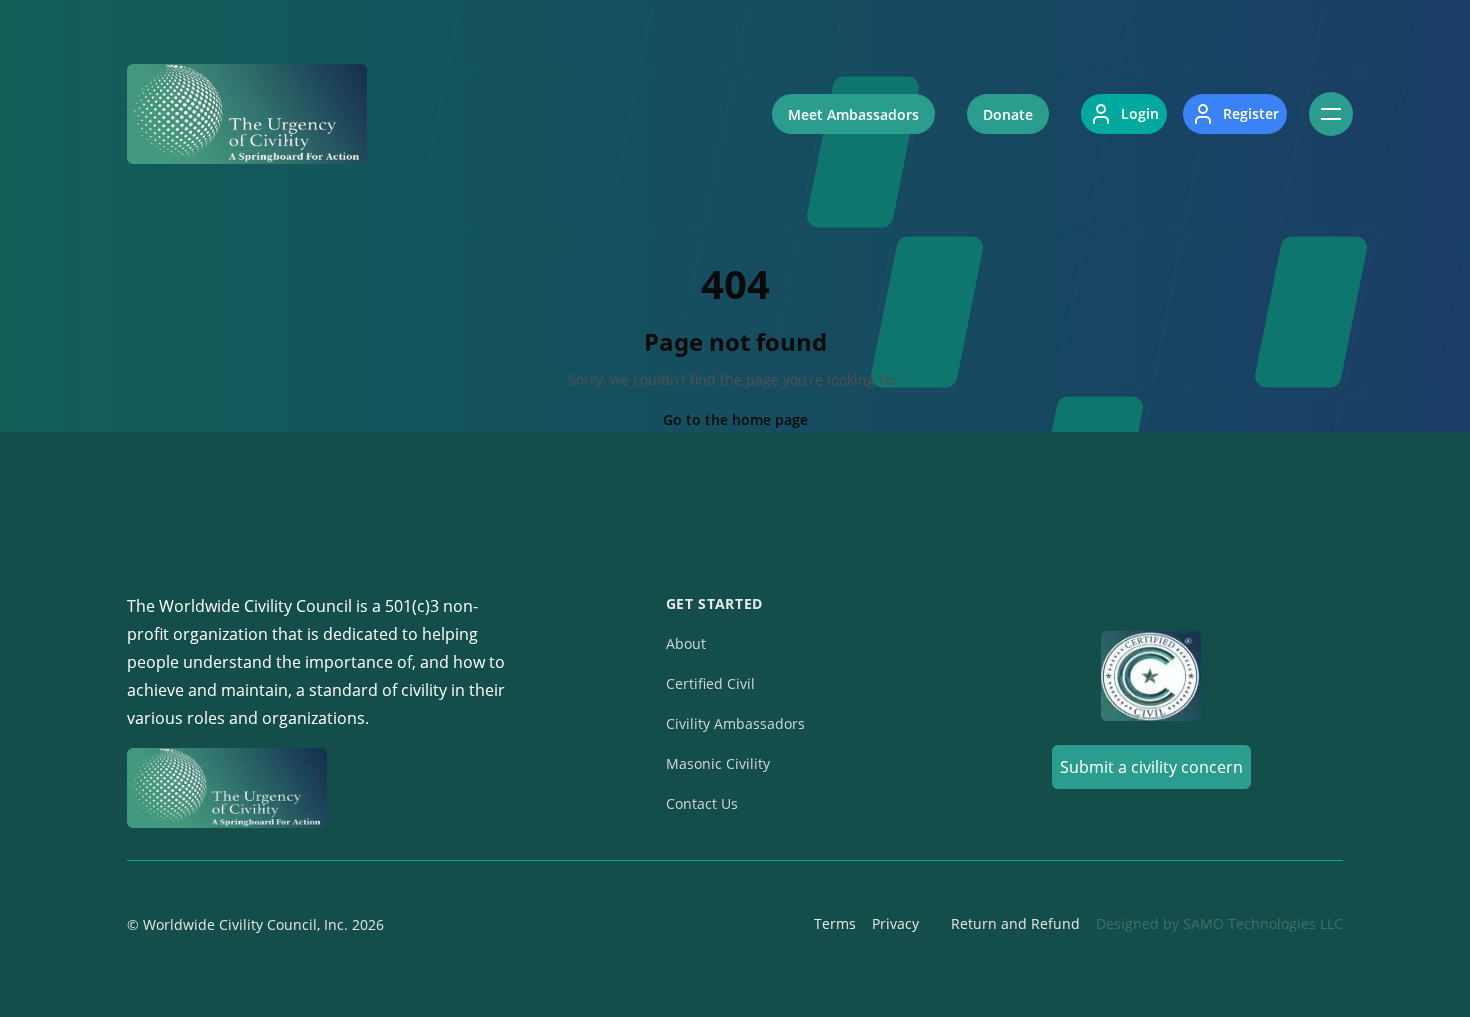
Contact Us (702, 803)
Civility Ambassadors (735, 723)
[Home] (247, 114)
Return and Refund (1015, 923)
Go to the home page (735, 419)
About (686, 643)
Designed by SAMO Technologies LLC (1219, 923)
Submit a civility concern (1151, 767)
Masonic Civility (718, 763)
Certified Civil (710, 683)
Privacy (895, 923)
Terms (835, 923)
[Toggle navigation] (1331, 114)
